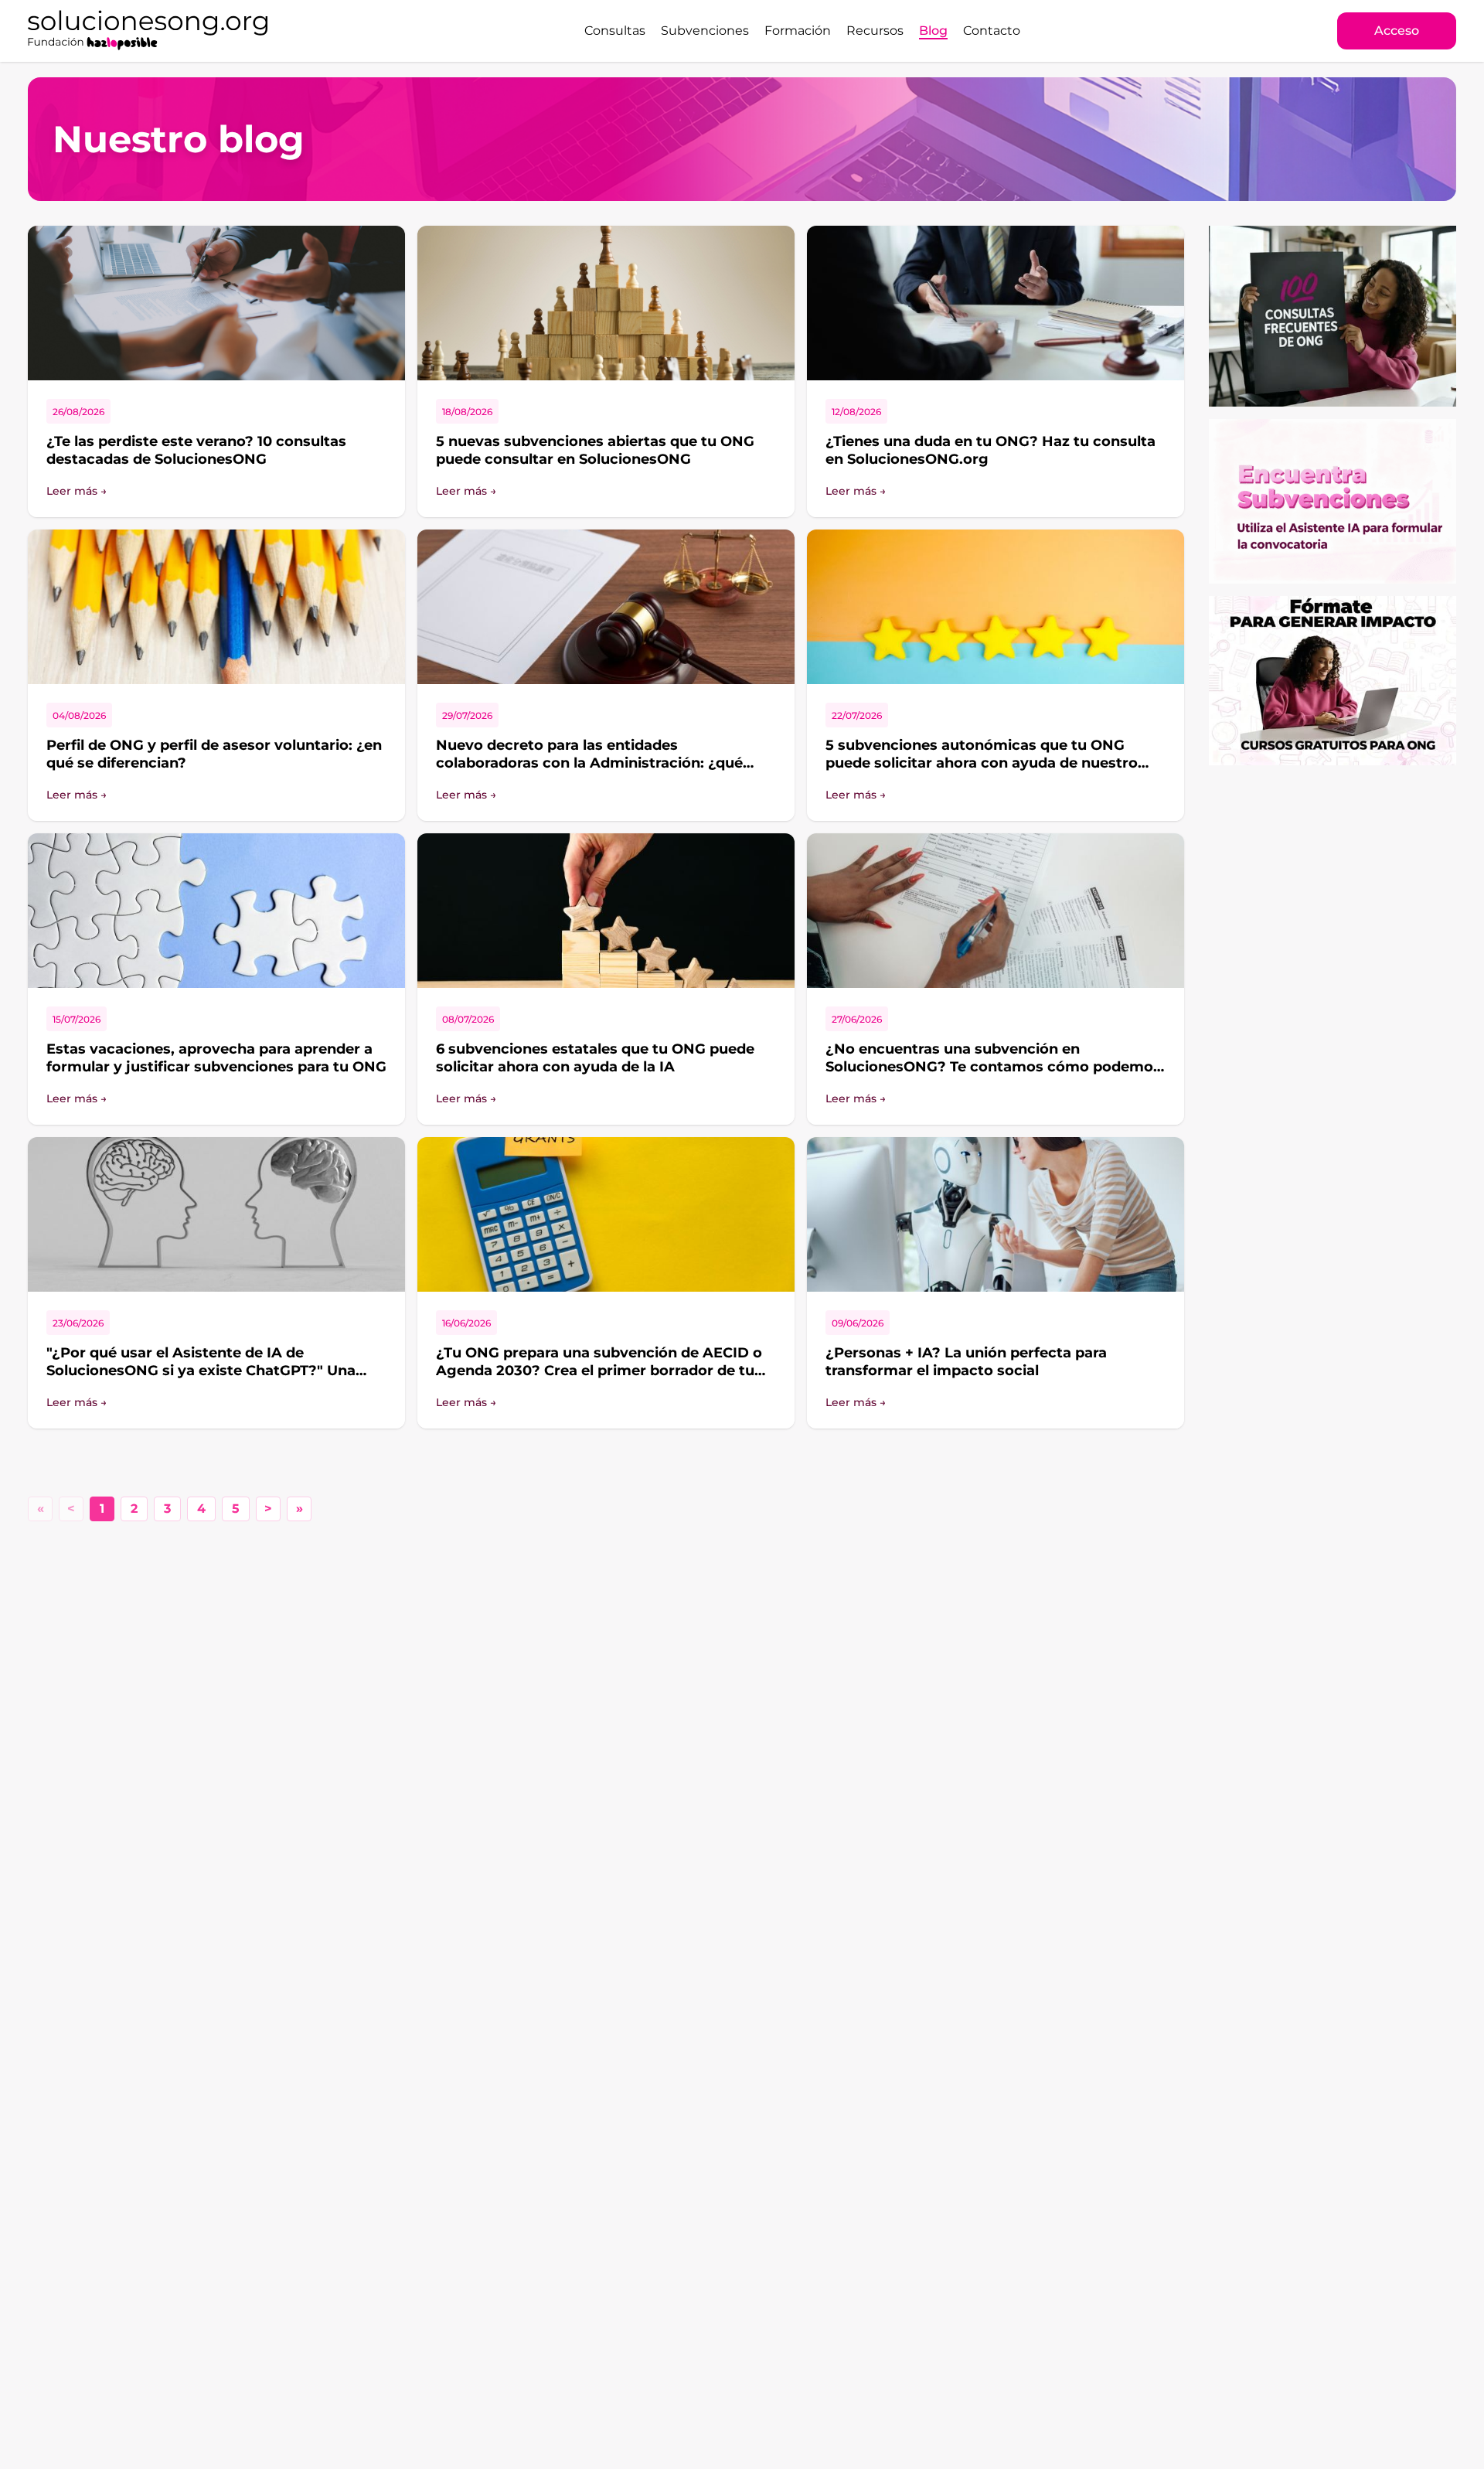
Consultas (615, 31)
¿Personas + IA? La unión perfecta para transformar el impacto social (966, 1362)
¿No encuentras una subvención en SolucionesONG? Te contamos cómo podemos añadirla (993, 1066)
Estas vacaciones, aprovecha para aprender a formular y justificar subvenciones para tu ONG (216, 1058)
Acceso (1397, 31)
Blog (933, 31)
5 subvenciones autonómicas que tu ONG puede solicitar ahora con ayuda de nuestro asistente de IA (982, 763)
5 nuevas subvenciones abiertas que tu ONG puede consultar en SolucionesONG (595, 450)
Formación (798, 31)
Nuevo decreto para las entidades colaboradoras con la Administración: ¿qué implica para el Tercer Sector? (589, 763)
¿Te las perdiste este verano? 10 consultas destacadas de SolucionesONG (196, 450)
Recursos (875, 31)
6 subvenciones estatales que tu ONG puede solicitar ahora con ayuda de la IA (595, 1058)
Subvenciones (705, 31)
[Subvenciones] (1333, 501)
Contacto (992, 31)
